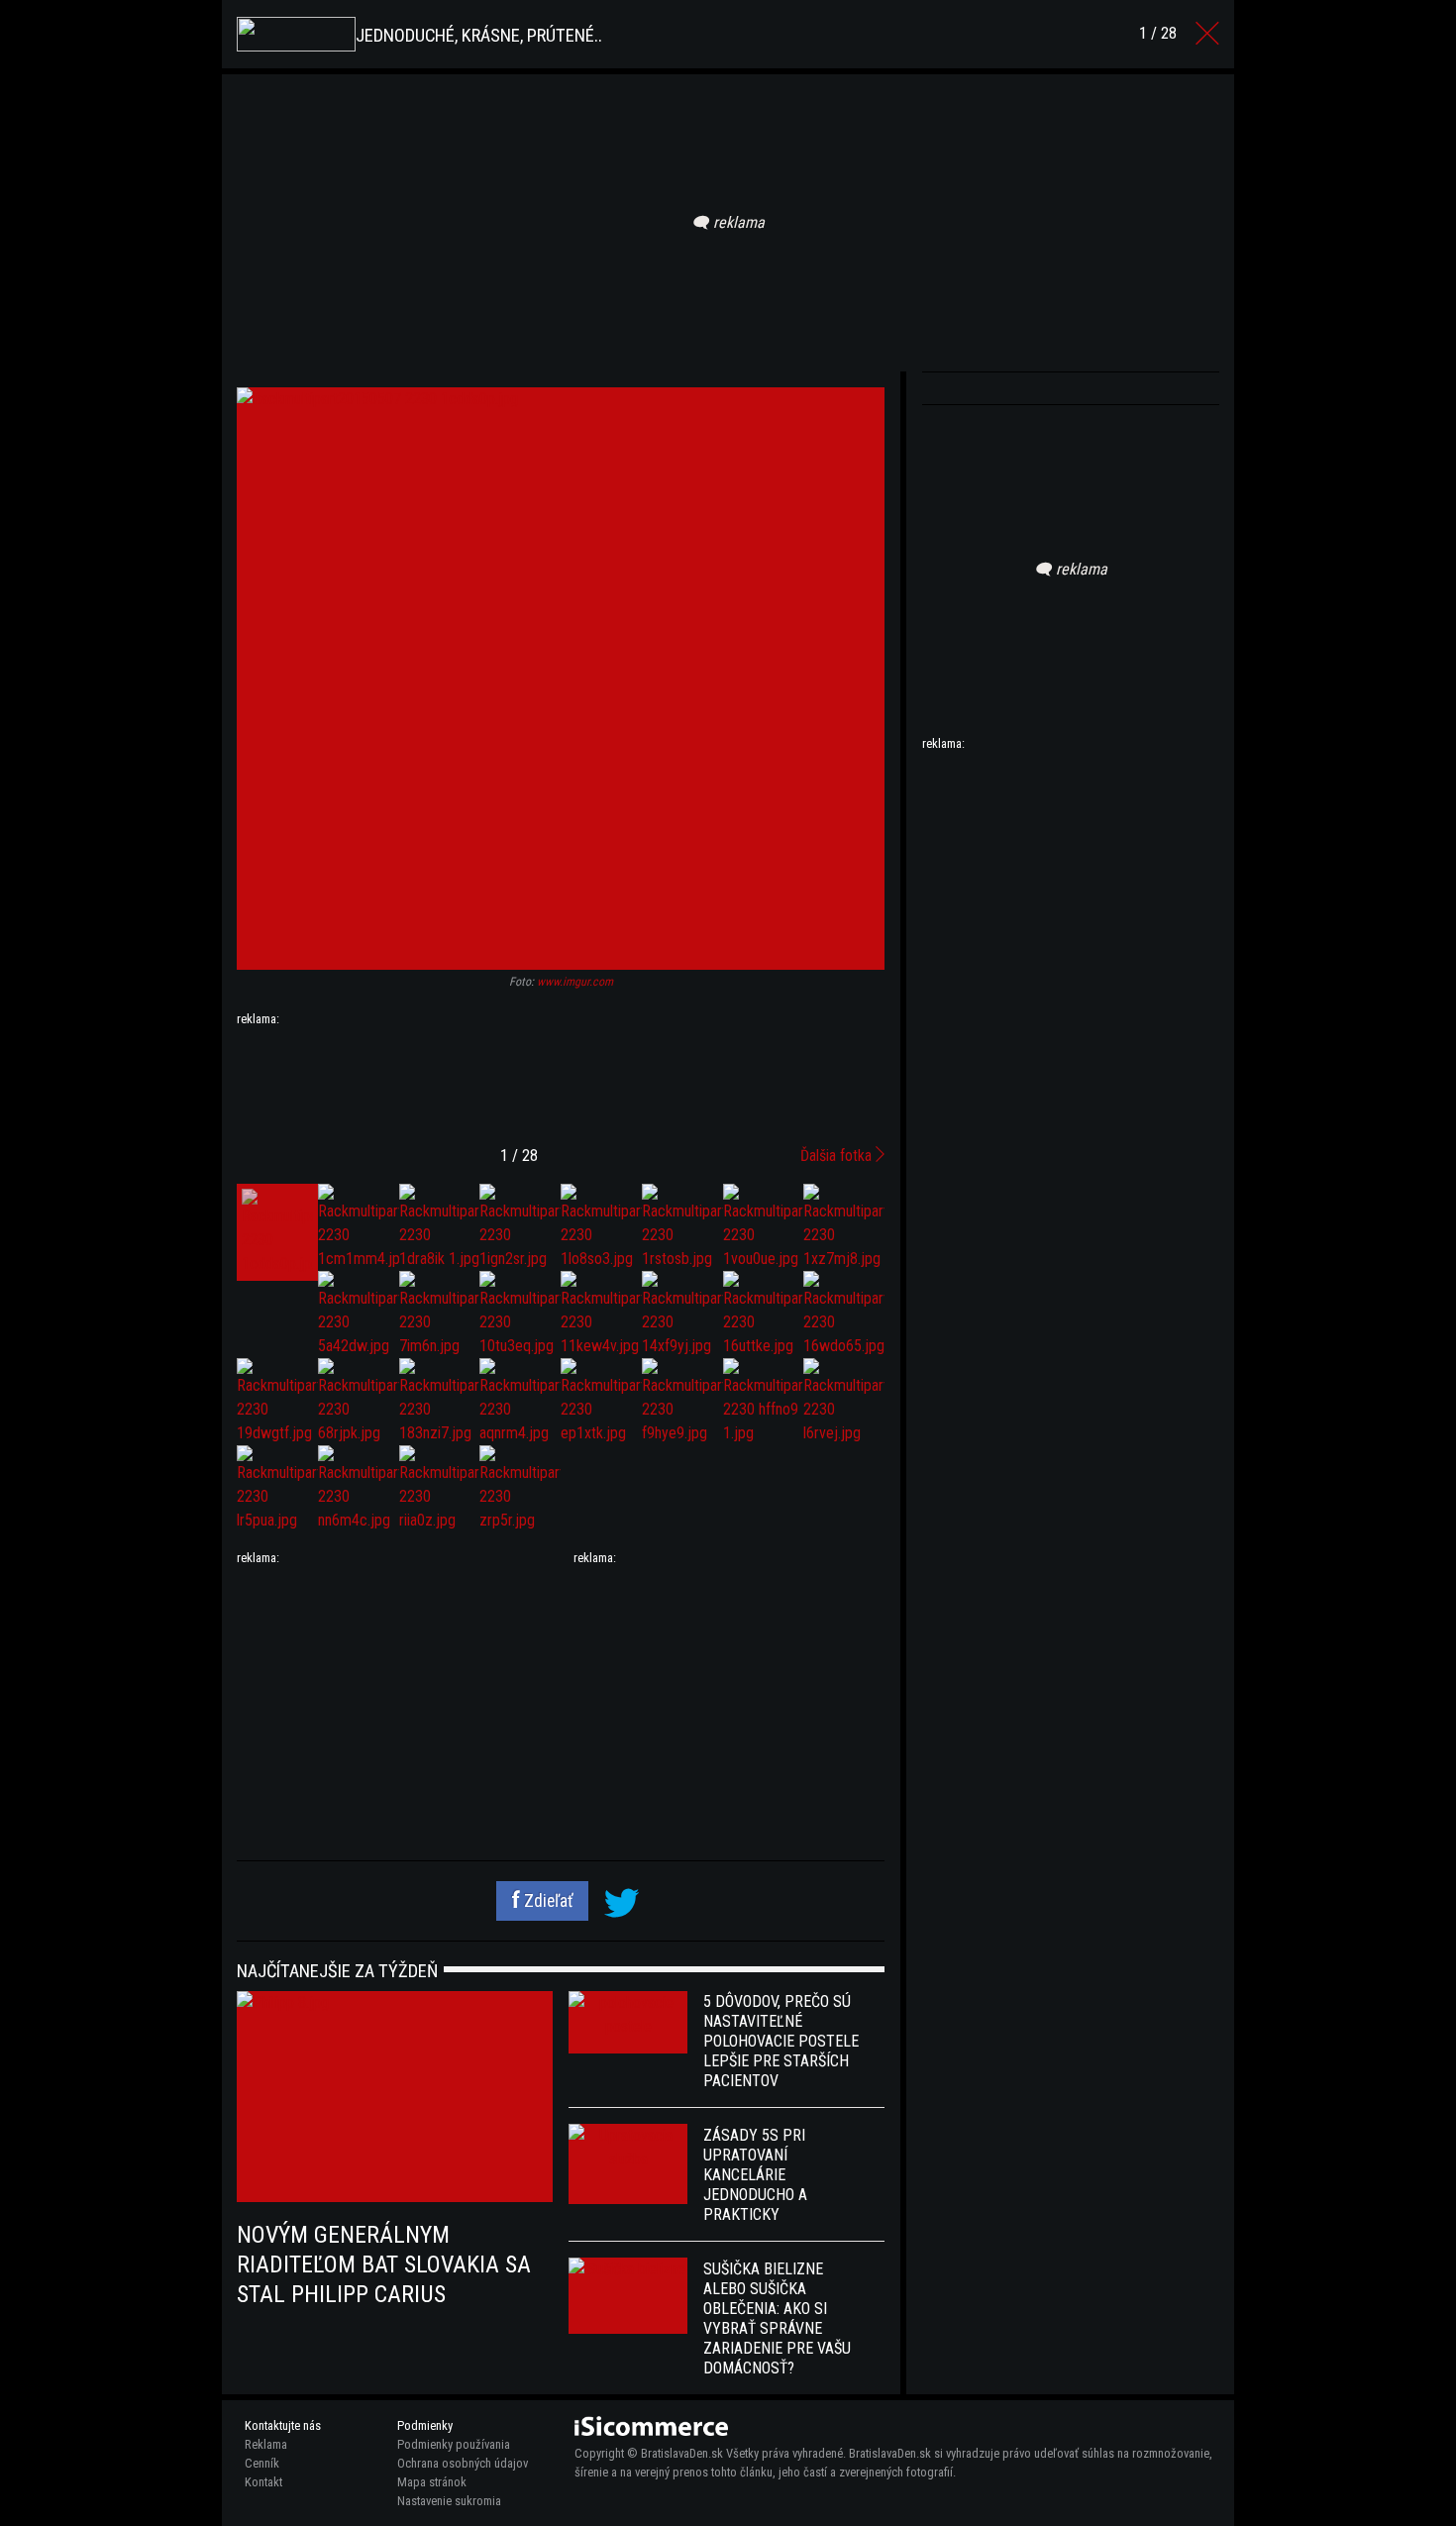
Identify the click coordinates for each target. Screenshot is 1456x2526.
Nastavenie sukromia (449, 2501)
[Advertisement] (561, 1079)
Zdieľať (547, 1901)
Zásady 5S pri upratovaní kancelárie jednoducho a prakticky (755, 2175)
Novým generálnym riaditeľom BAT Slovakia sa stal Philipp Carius (384, 2264)
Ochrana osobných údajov (463, 2463)
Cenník (262, 2463)
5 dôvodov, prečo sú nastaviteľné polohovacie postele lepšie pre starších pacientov (781, 2041)
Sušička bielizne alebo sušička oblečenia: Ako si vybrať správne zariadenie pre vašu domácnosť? (777, 2318)
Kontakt (263, 2482)
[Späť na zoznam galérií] (1207, 34)
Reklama (266, 2444)
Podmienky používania (454, 2444)
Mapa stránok (432, 2482)
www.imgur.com (575, 982)
